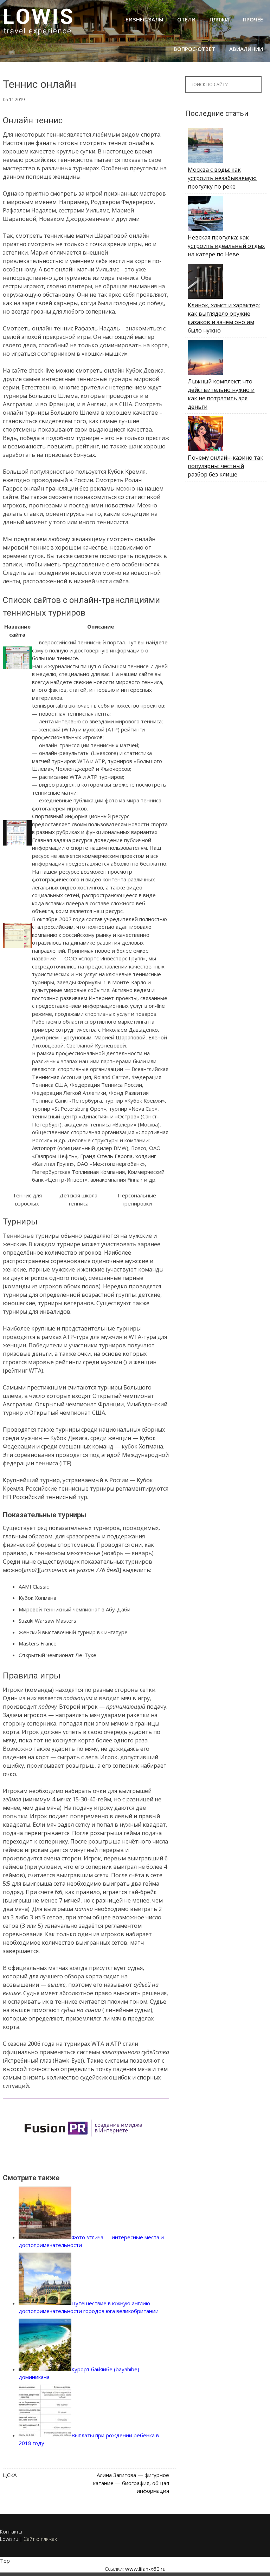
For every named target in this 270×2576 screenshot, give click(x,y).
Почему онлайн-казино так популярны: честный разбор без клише (226, 466)
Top (5, 2561)
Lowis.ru (9, 2539)
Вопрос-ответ (194, 49)
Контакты (11, 2532)
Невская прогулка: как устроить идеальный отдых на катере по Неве (226, 246)
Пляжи (219, 19)
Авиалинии (246, 49)
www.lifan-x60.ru (145, 2569)
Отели (186, 19)
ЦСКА (10, 2475)
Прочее (253, 19)
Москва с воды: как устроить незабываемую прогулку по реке (222, 178)
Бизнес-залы (144, 19)
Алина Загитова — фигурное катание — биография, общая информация (131, 2483)
